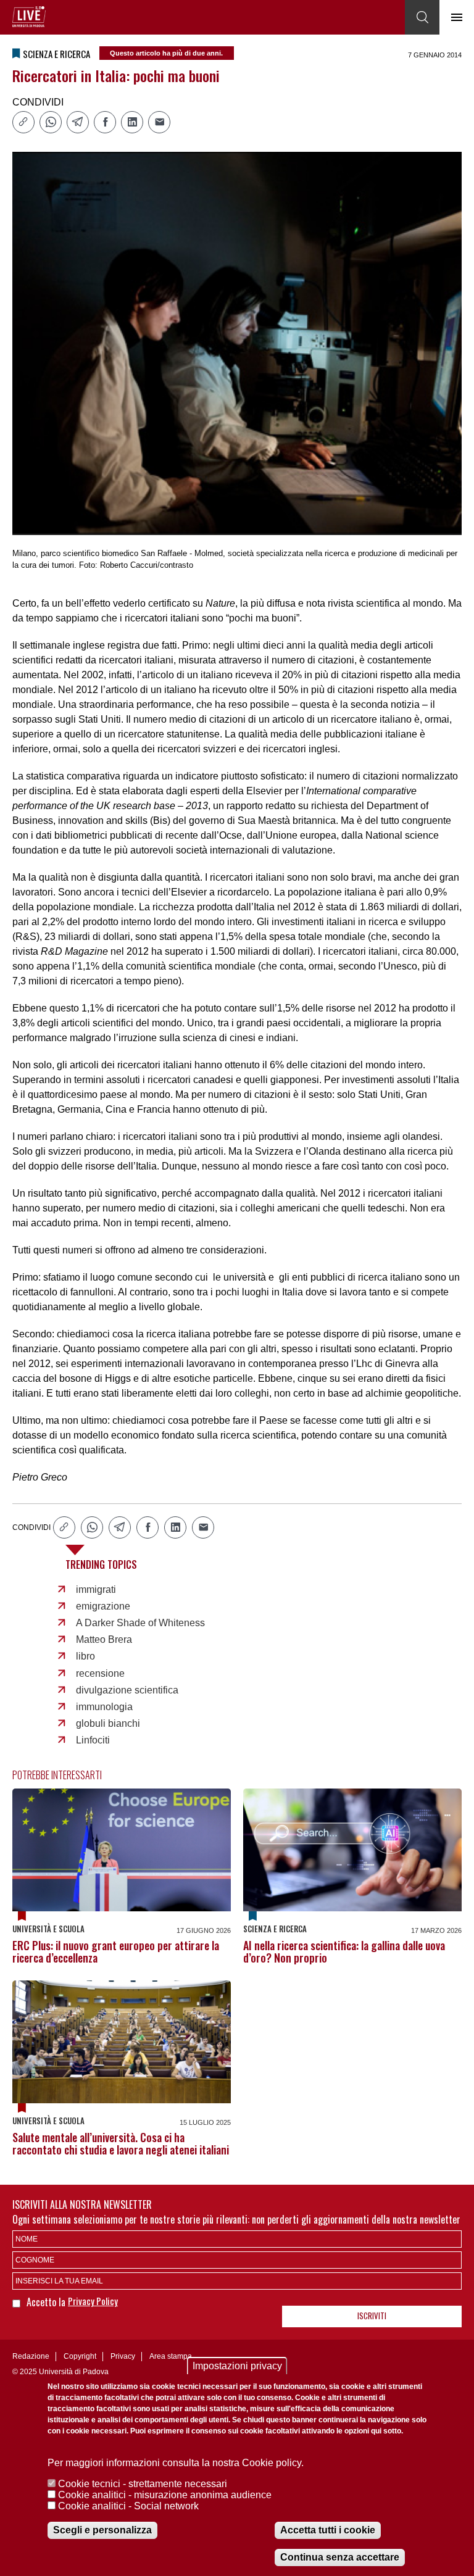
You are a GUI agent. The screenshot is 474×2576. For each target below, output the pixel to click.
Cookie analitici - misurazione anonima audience (165, 2495)
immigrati (96, 1589)
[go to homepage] (29, 17)
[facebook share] (105, 122)
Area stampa (171, 2356)
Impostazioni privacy (237, 2366)
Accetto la (47, 2302)
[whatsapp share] (51, 122)
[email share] (159, 122)
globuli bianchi (108, 1723)
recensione (100, 1673)
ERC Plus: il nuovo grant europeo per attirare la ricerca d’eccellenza (116, 1951)
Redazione (31, 2356)
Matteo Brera (104, 1639)
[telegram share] (78, 122)
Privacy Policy (93, 2301)
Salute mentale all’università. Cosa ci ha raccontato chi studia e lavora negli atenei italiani (121, 2143)
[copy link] (23, 122)
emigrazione (103, 1606)
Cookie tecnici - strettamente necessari (143, 2484)
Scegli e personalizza (102, 2530)
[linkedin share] (132, 122)
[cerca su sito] (422, 17)
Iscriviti (372, 2316)
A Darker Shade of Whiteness (140, 1623)
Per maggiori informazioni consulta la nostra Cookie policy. (176, 2463)
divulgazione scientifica (127, 1690)
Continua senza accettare (340, 2557)
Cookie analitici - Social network (128, 2506)
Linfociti (93, 1740)
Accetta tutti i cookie (328, 2530)
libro (85, 1656)
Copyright (80, 2356)
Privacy (123, 2356)
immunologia (104, 1707)
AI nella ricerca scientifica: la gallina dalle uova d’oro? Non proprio (344, 1951)
